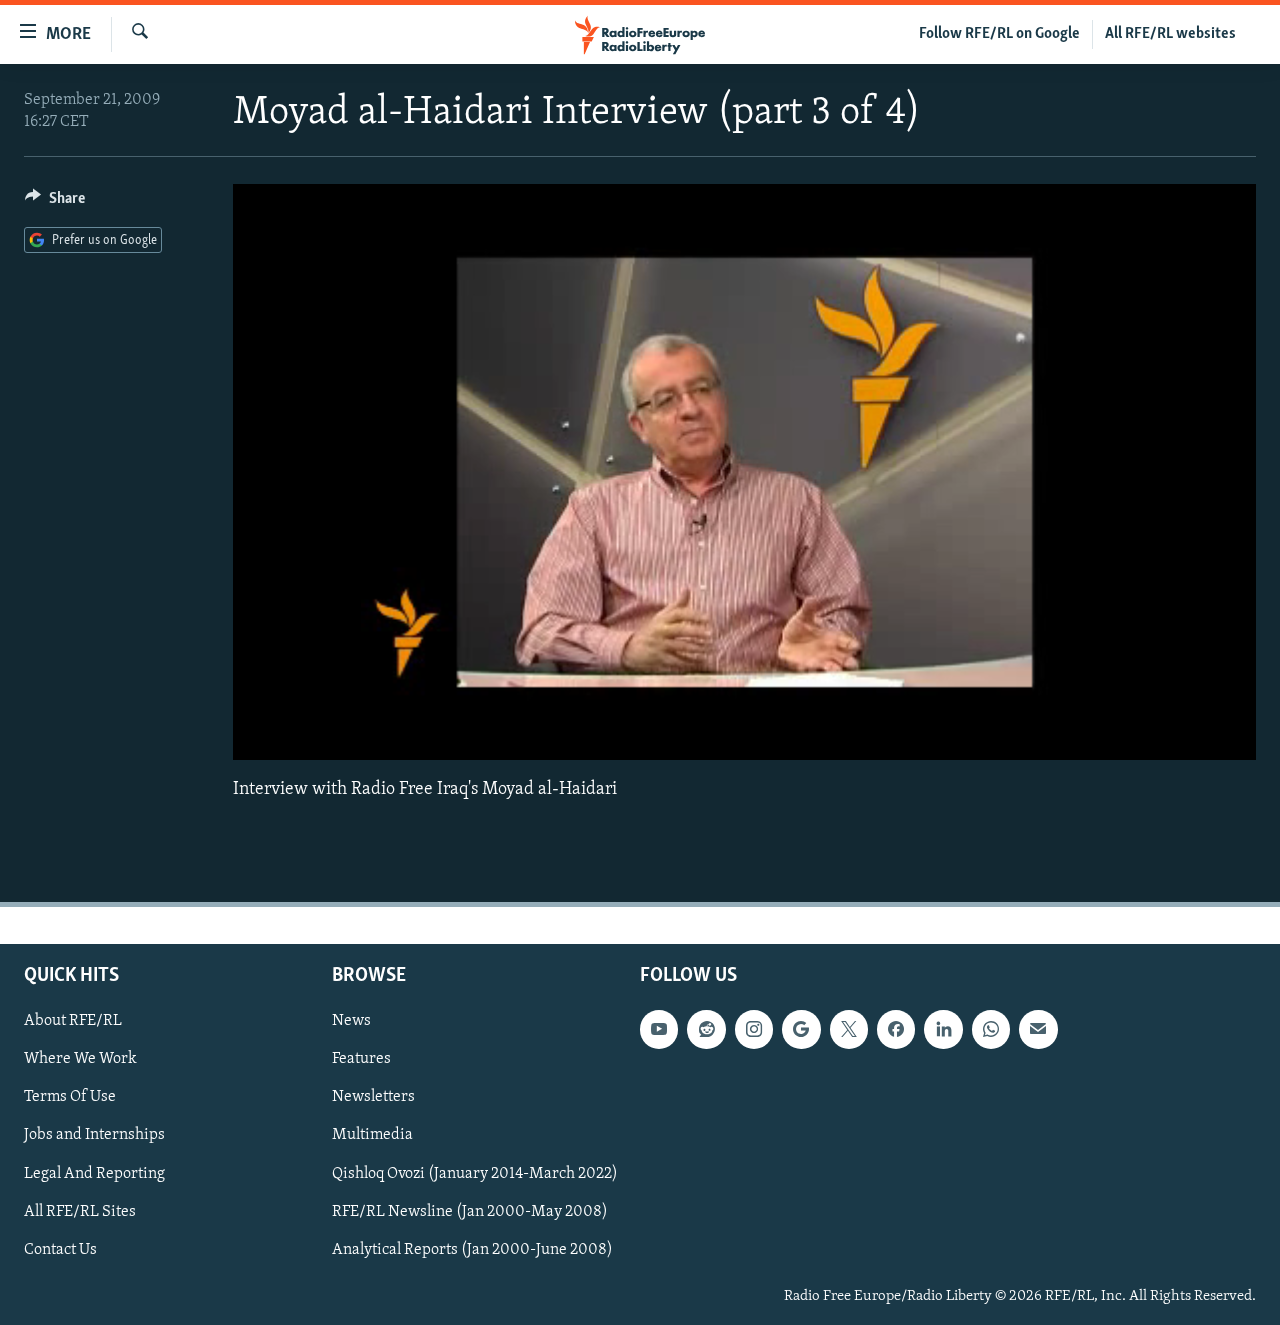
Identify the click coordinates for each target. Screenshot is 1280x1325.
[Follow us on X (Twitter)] (849, 1029)
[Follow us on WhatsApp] (991, 1029)
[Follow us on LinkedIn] (943, 1029)
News (351, 1021)
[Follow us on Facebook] (896, 1029)
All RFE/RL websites (1170, 34)
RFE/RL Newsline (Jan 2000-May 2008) (470, 1211)
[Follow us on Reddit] (706, 1029)
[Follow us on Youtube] (659, 1029)
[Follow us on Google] (801, 1029)
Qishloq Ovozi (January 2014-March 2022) (475, 1173)
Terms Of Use (70, 1097)
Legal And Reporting (94, 1173)
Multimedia (372, 1135)
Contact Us (60, 1249)
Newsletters (373, 1097)
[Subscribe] (1038, 1029)
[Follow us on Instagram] (754, 1029)
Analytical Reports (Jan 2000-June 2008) (472, 1249)
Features (361, 1059)
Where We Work (80, 1059)
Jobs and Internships (94, 1135)
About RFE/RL (73, 1021)
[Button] (55, 203)
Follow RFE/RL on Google (999, 34)
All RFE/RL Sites (80, 1211)
